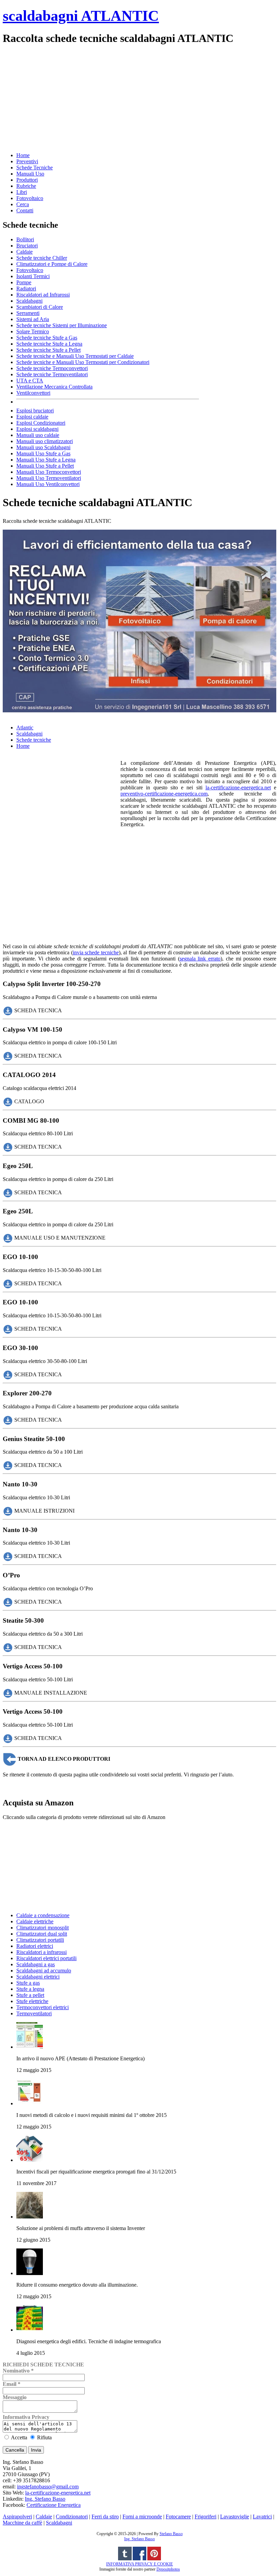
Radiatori (26, 289)
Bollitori (25, 239)
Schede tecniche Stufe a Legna (49, 344)
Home (23, 155)
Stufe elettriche (32, 2001)
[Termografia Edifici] (30, 2330)
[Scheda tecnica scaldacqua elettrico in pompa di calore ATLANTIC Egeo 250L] (8, 1192)
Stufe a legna (30, 1989)
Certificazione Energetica (54, 2505)
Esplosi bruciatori (35, 411)
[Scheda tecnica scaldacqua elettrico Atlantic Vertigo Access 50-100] (8, 1692)
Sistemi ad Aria (33, 319)
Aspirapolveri (17, 2517)
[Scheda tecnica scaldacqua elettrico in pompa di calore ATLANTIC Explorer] (8, 1420)
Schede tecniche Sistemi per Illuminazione (62, 325)
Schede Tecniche (35, 168)
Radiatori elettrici (35, 1946)
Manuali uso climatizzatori (45, 441)
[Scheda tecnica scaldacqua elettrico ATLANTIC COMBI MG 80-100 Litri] (8, 1147)
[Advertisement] (139, 98)
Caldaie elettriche (35, 1921)
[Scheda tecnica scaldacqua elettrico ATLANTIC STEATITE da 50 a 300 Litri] (8, 1647)
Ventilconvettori (33, 393)
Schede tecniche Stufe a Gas (47, 338)
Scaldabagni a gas (36, 1964)
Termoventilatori (34, 2013)
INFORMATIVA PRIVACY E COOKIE (139, 2564)
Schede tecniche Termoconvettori (52, 368)
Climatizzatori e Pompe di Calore (52, 264)
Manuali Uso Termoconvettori (49, 472)
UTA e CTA (30, 381)
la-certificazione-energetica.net (238, 787)
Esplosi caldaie (32, 417)
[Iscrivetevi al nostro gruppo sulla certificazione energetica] (139, 2559)
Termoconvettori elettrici (43, 2007)
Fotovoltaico (30, 198)
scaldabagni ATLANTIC (81, 16)
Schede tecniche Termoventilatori (52, 374)
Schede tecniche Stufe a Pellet (48, 350)
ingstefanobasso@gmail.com (48, 2487)
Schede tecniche (34, 740)
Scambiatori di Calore (40, 307)
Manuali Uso (30, 174)
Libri (22, 192)
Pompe (24, 282)
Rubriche (26, 186)
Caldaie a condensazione (43, 1915)
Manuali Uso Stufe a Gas (43, 453)
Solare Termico (33, 331)
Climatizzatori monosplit (43, 1928)
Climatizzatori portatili (40, 1940)
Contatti (25, 210)
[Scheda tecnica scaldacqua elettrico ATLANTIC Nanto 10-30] (8, 1556)
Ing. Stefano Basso (45, 2499)
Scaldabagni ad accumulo (44, 1971)
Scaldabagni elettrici (38, 1977)
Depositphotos (168, 2569)
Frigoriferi (206, 2517)
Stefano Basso (171, 2534)
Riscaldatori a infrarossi (42, 1952)
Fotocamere (178, 2517)
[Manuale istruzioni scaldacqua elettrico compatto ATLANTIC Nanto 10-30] (8, 1510)
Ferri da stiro (105, 2517)
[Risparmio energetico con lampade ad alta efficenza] (30, 2273)
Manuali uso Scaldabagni (43, 447)
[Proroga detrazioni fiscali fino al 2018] (30, 2160)
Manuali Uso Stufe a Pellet (45, 466)
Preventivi (27, 161)
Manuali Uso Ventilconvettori (48, 484)
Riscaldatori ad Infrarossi (43, 295)
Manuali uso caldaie (38, 435)
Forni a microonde (142, 2517)
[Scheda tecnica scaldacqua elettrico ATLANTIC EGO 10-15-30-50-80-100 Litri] (8, 1283)
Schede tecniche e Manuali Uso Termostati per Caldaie (75, 356)
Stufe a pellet (30, 1995)
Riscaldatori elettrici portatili (46, 1958)
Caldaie (24, 252)
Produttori (27, 180)
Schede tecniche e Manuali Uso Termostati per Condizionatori (83, 362)
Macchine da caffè (22, 2523)
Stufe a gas (28, 1983)
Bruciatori (27, 246)
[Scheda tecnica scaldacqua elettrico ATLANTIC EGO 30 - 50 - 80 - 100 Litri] (8, 1374)
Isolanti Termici (33, 276)
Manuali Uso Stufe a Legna (46, 460)
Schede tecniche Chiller (42, 258)
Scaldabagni (29, 301)
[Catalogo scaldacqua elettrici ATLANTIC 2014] (8, 1101)
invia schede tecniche (96, 952)
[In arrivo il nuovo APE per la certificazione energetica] (30, 2047)
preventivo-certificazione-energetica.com (164, 794)
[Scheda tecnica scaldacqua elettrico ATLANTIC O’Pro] (8, 1601)
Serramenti (28, 313)
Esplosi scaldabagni (37, 429)
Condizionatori (72, 2517)
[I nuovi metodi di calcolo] (30, 2103)
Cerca (23, 204)
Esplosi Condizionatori (41, 423)
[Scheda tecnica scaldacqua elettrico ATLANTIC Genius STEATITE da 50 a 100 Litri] (8, 1465)
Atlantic (25, 728)
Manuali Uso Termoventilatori (49, 478)
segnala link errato (200, 959)
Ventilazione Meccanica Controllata (54, 387)
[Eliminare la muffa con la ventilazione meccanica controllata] (30, 2217)
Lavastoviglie (235, 2517)
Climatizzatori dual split (42, 1934)
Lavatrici (262, 2517)
